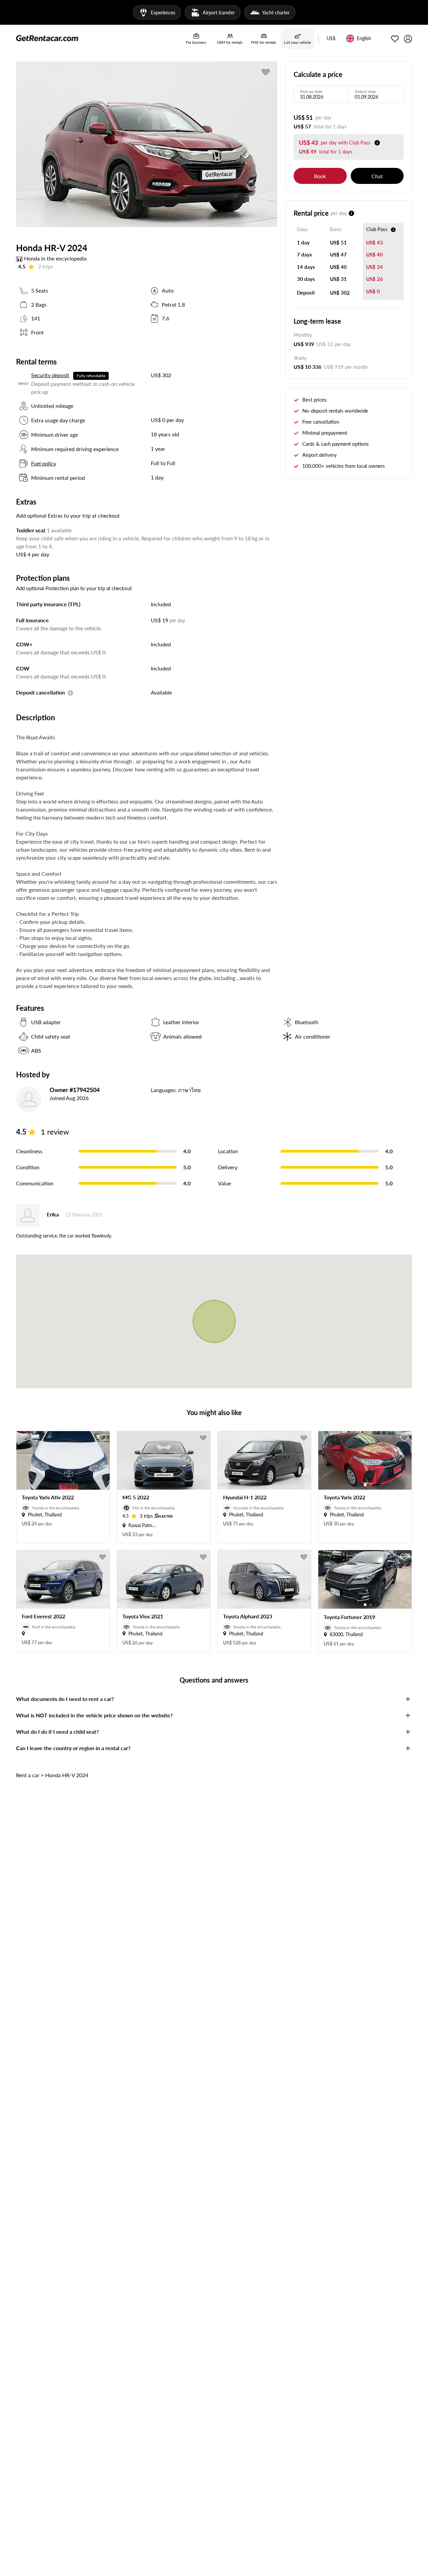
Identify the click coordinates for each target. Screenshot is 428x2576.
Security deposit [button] (50, 375)
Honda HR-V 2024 (67, 1775)
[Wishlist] (395, 39)
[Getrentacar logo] (47, 38)
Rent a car (28, 1775)
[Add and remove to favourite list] (103, 1438)
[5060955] (266, 72)
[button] (331, 39)
